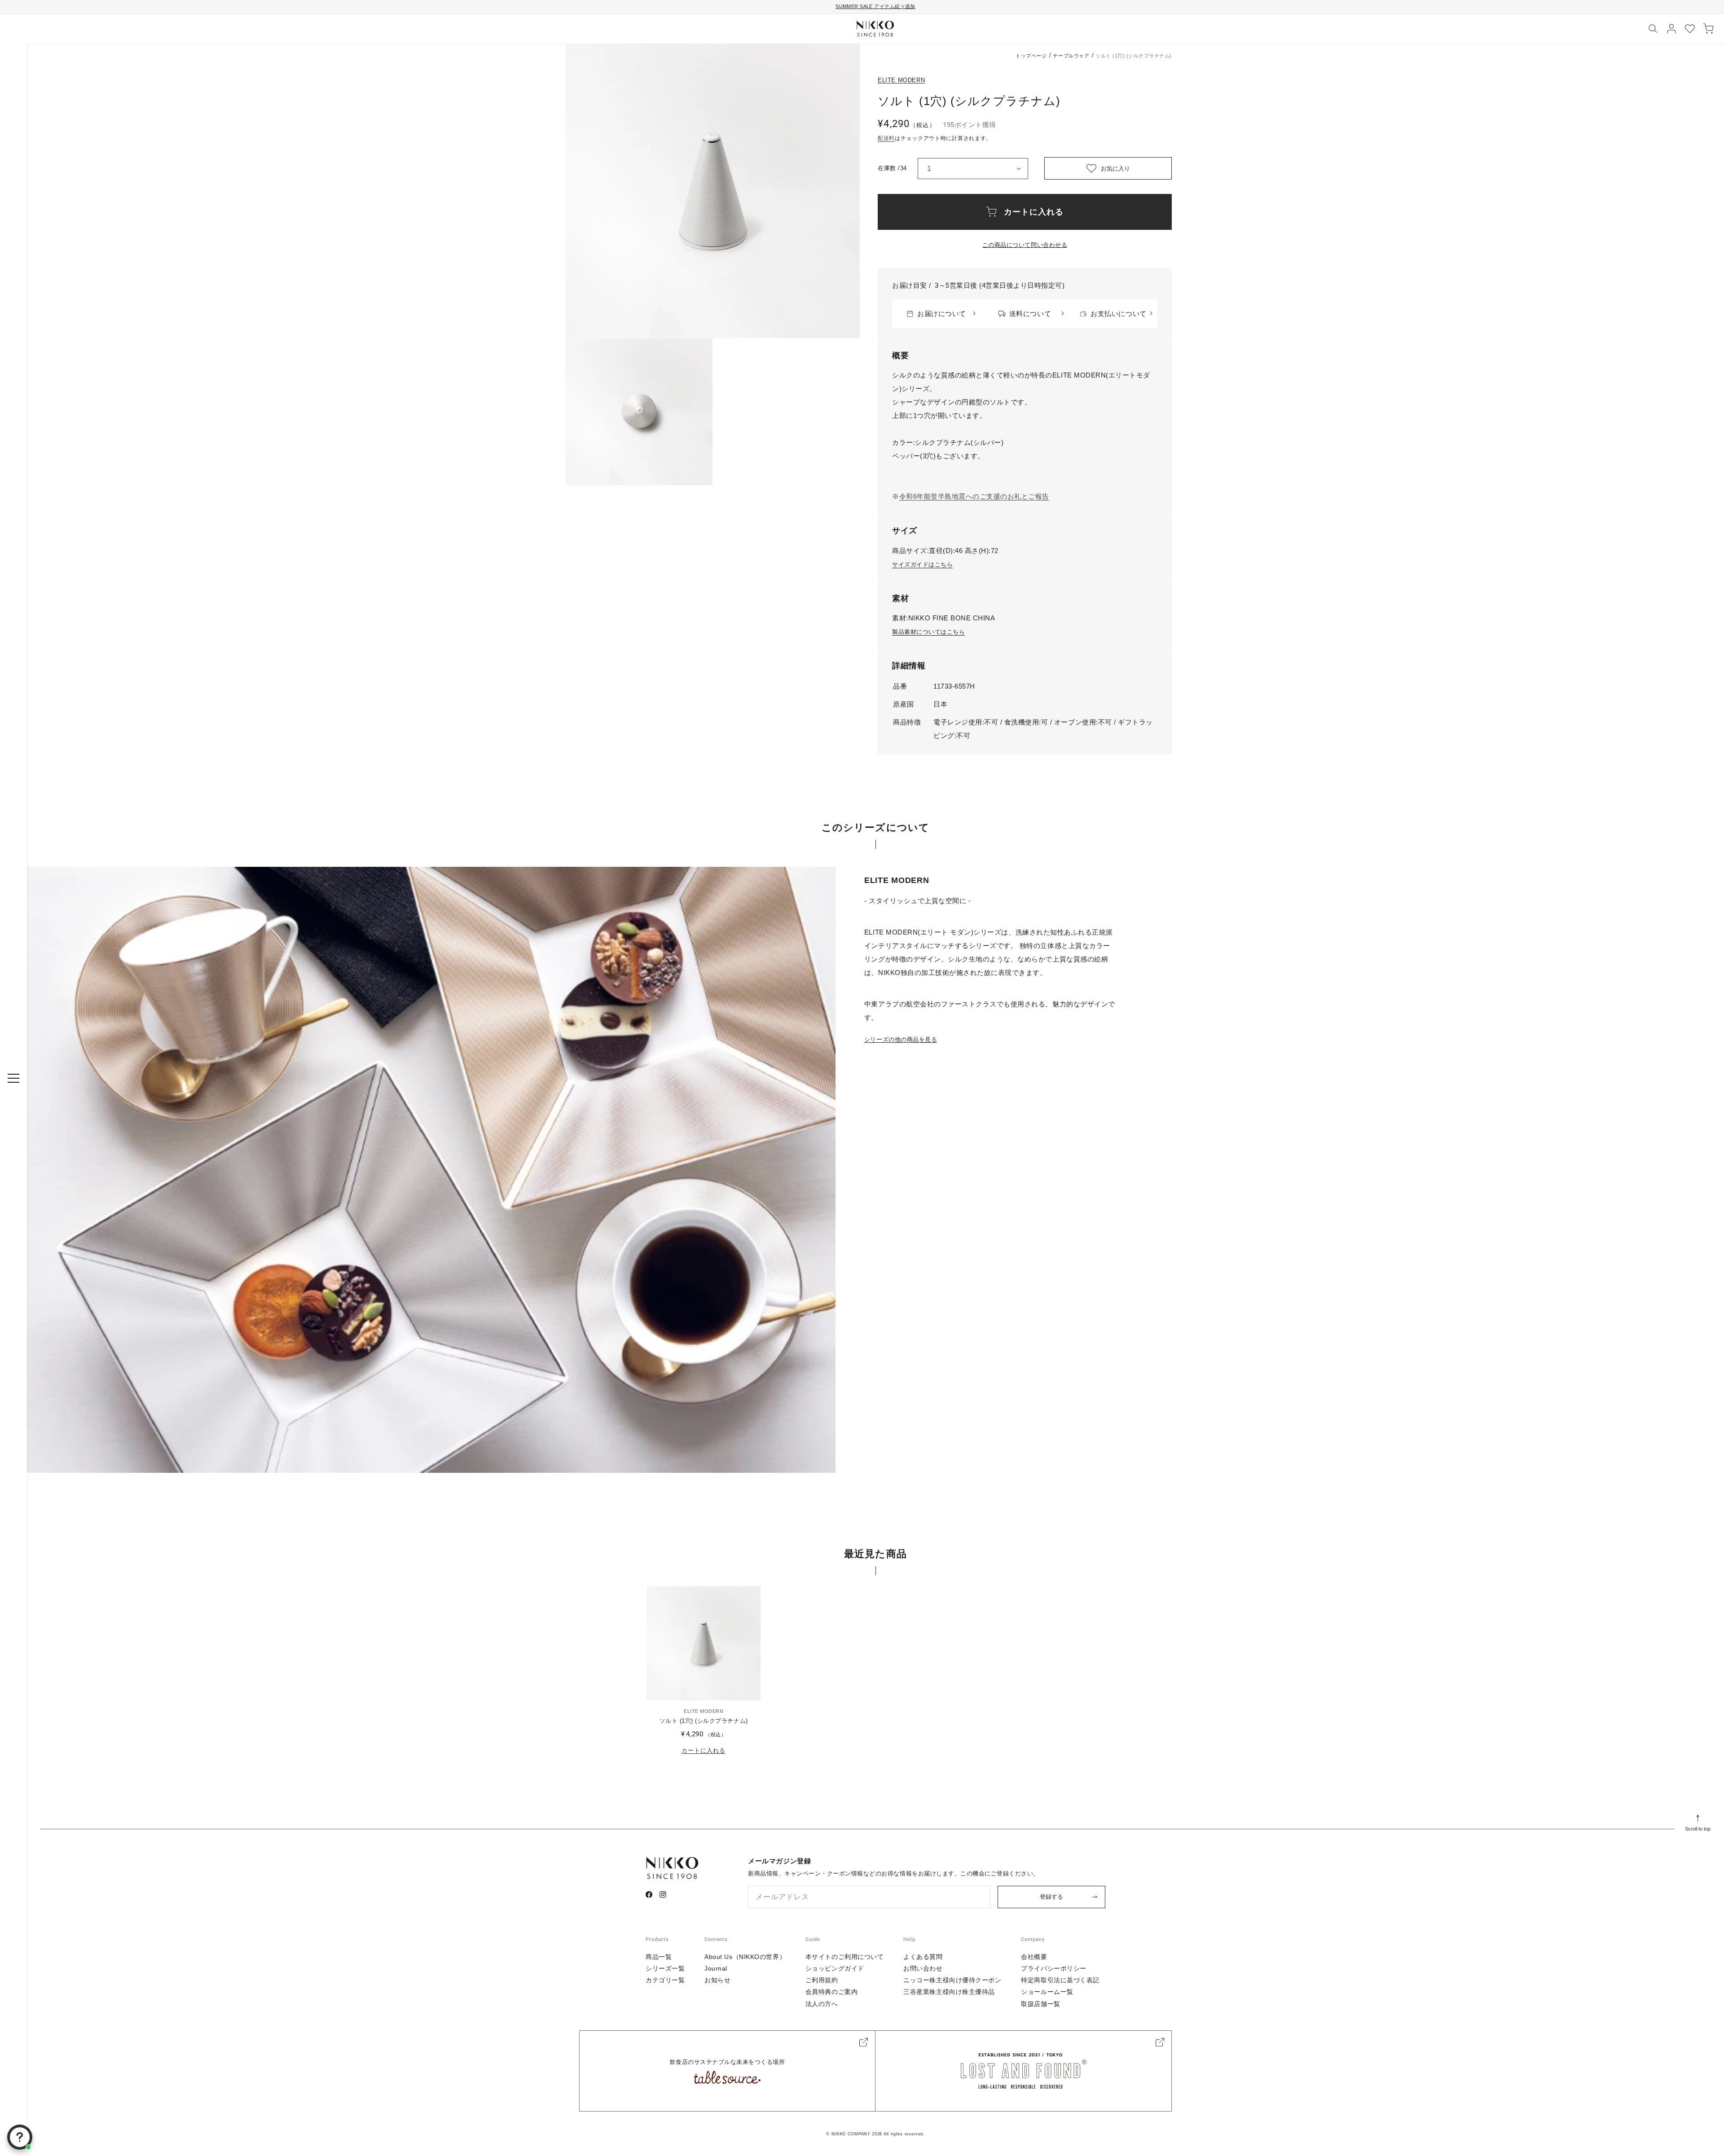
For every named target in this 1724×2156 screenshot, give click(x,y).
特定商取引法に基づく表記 (1060, 1980)
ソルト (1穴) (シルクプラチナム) (704, 1721)
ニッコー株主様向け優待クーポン (952, 1980)
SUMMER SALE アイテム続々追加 (875, 6)
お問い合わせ (923, 1968)
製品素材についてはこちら (928, 632)
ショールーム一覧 (1047, 1992)
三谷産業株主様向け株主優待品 (949, 1992)
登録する (1051, 1897)
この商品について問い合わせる (1025, 245)
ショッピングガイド (835, 1968)
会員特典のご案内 (831, 1992)
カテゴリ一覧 (665, 1980)
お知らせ (717, 1980)
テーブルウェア (1071, 56)
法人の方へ (822, 2004)
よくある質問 (923, 1957)
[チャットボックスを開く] (20, 2137)
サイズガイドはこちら (922, 564)
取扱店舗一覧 (1040, 2004)
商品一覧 (659, 1957)
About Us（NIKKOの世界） (745, 1957)
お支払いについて (1118, 314)
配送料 (886, 138)
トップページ (1031, 56)
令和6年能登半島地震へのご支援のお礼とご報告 (974, 496)
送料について (1030, 314)
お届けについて (942, 314)
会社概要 (1034, 1957)
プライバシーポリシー (1054, 1968)
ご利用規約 (822, 1980)
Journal (716, 1968)
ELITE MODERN (901, 80)
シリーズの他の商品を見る (901, 1039)
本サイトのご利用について (845, 1957)
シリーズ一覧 (665, 1968)
